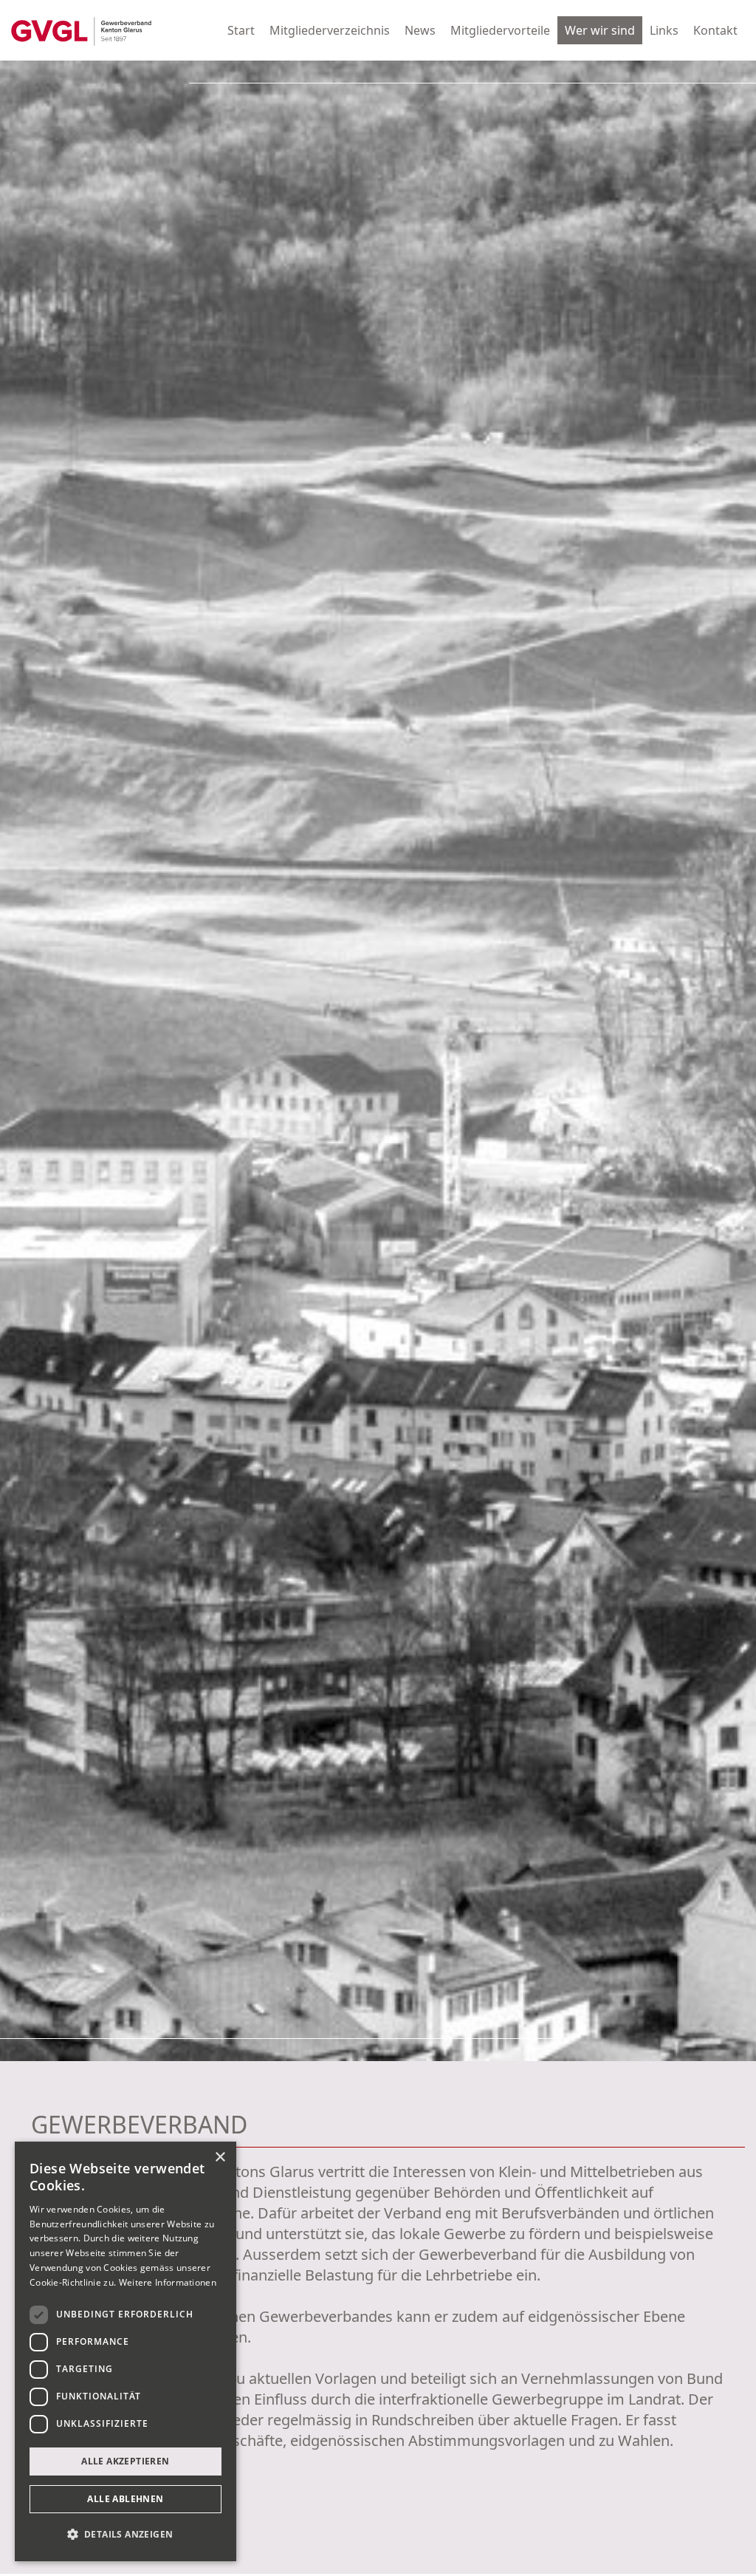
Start (241, 30)
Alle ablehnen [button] (125, 2499)
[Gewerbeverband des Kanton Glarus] (81, 30)
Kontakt (715, 30)
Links (664, 30)
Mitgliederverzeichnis (330, 30)
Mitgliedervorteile (500, 30)
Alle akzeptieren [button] (125, 2461)
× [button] (220, 2158)
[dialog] (126, 2351)
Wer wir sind (600, 30)
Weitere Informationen (168, 2282)
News (420, 30)
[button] (126, 2535)
